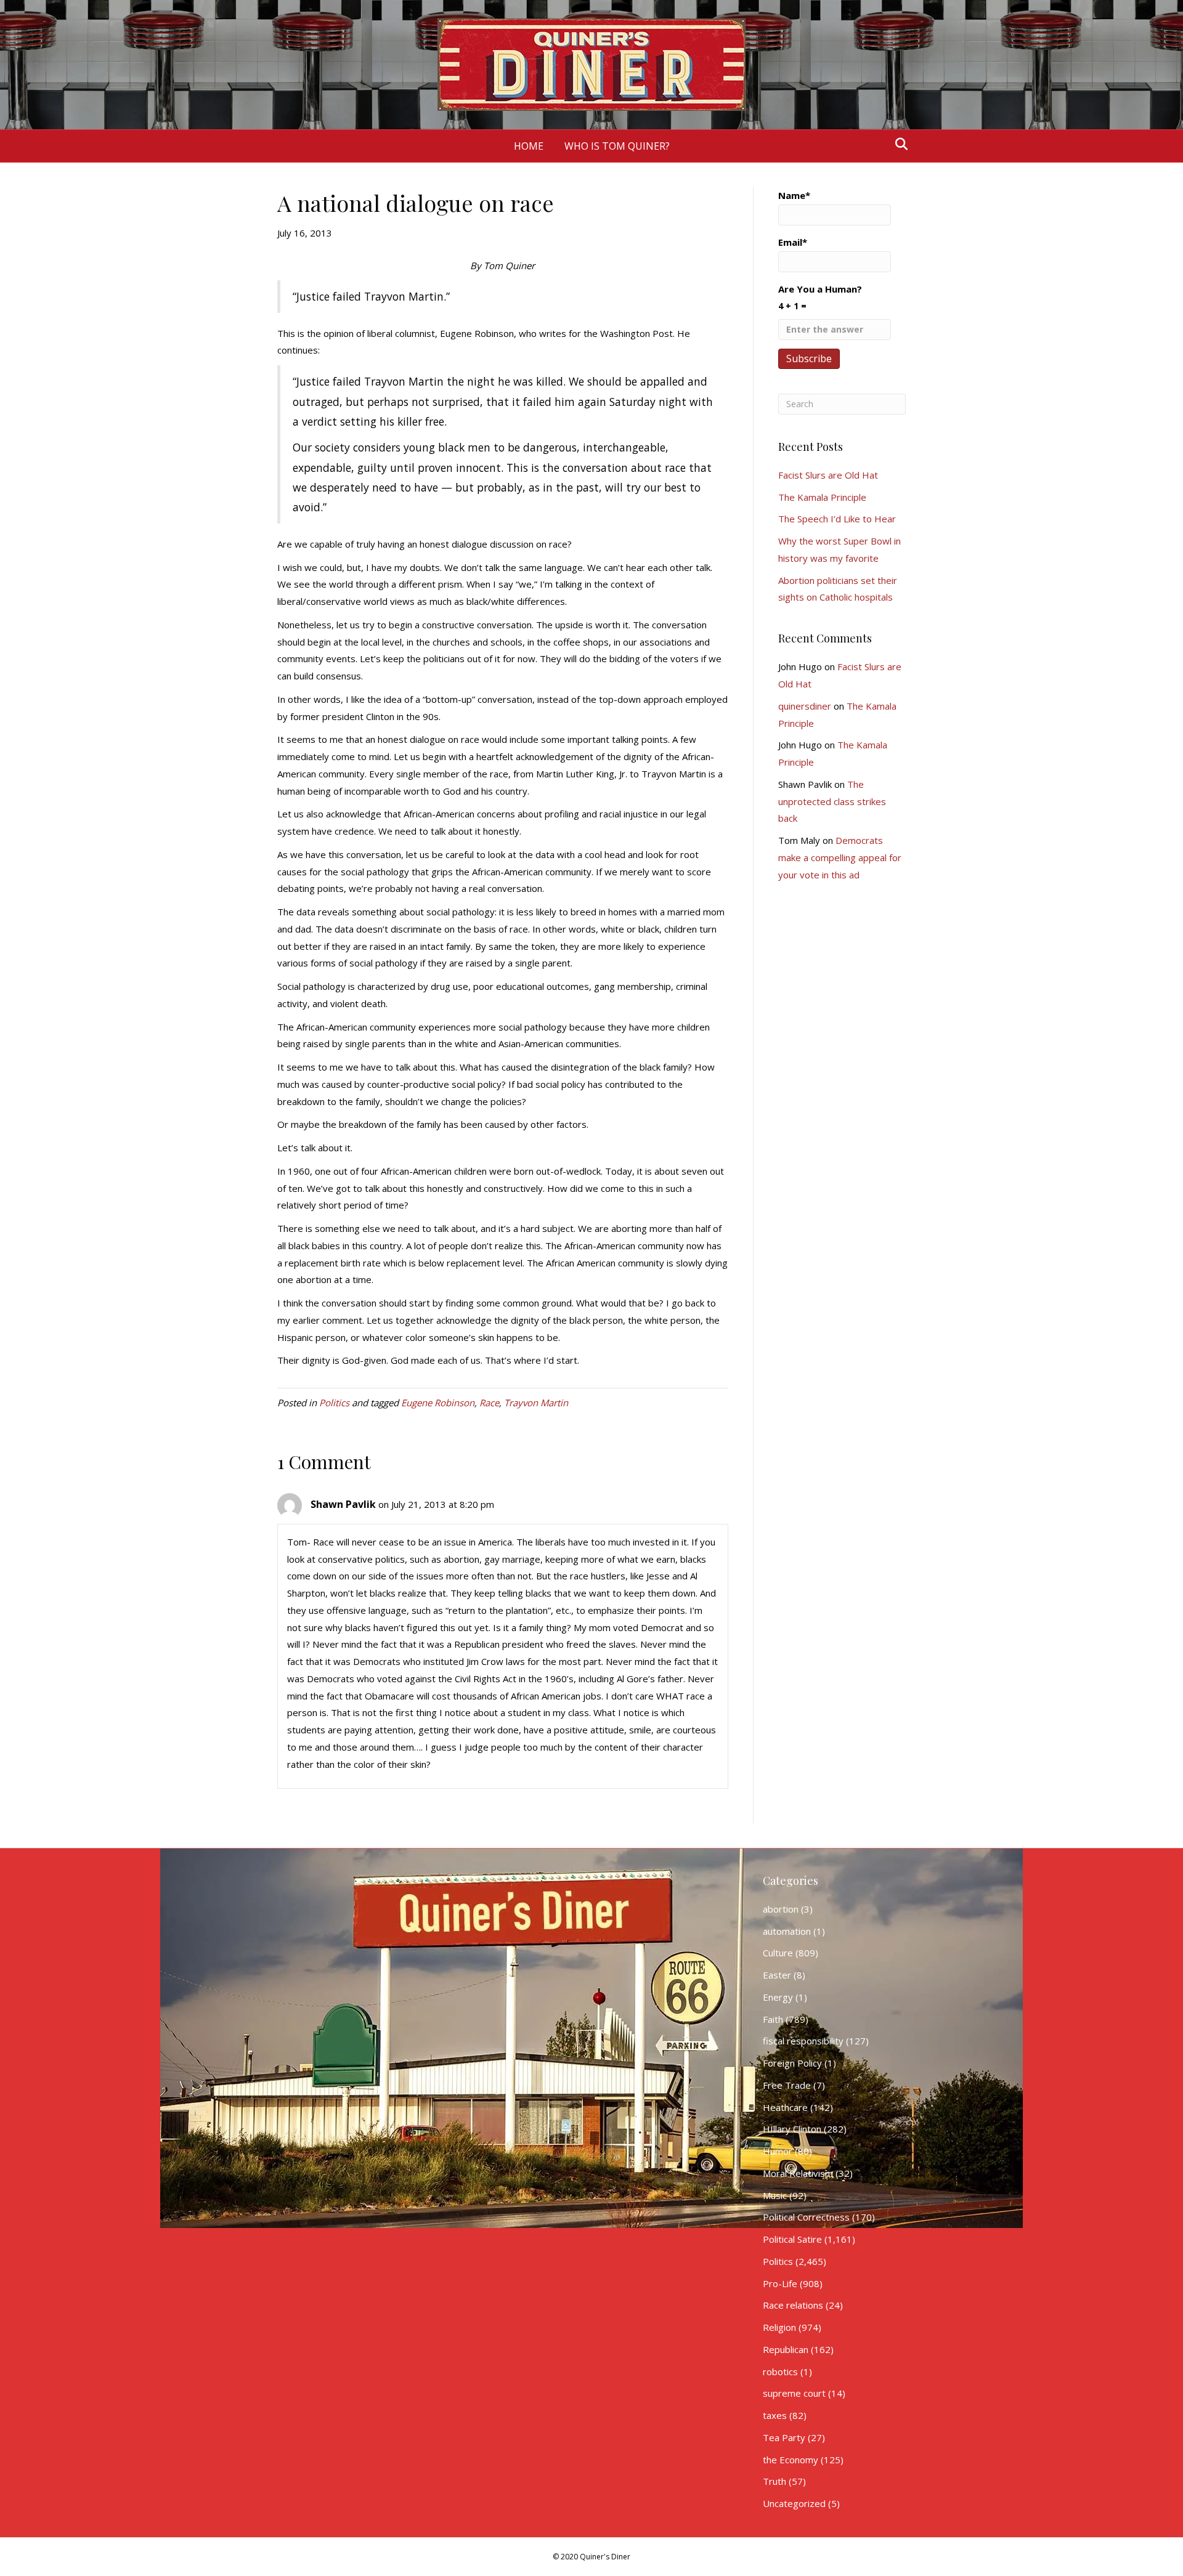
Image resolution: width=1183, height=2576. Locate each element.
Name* (794, 195)
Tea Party (784, 2437)
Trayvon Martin (536, 1403)
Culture (778, 1953)
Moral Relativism (798, 2173)
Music (775, 2195)
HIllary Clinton (792, 2129)
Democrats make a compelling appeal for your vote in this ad (840, 857)
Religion (779, 2327)
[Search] (898, 144)
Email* (793, 242)
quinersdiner (805, 706)
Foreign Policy (792, 2063)
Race (489, 1403)
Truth (774, 2481)
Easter (777, 1975)
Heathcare (785, 2107)
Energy (778, 1997)
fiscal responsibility (803, 2041)
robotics (780, 2371)
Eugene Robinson (438, 1403)
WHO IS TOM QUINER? (617, 146)
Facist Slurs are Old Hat (828, 475)
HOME (529, 146)
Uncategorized (794, 2503)
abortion (781, 1909)
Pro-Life (780, 2283)
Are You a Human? (820, 297)
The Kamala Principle (822, 497)
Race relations (793, 2305)
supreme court (794, 2393)
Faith (773, 2019)
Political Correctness (806, 2217)
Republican (786, 2349)
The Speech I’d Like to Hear (837, 519)
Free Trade (787, 2085)
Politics (334, 1403)
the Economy (791, 2460)
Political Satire (792, 2239)
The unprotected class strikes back (832, 801)
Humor (778, 2151)
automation (787, 1931)
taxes (775, 2415)
